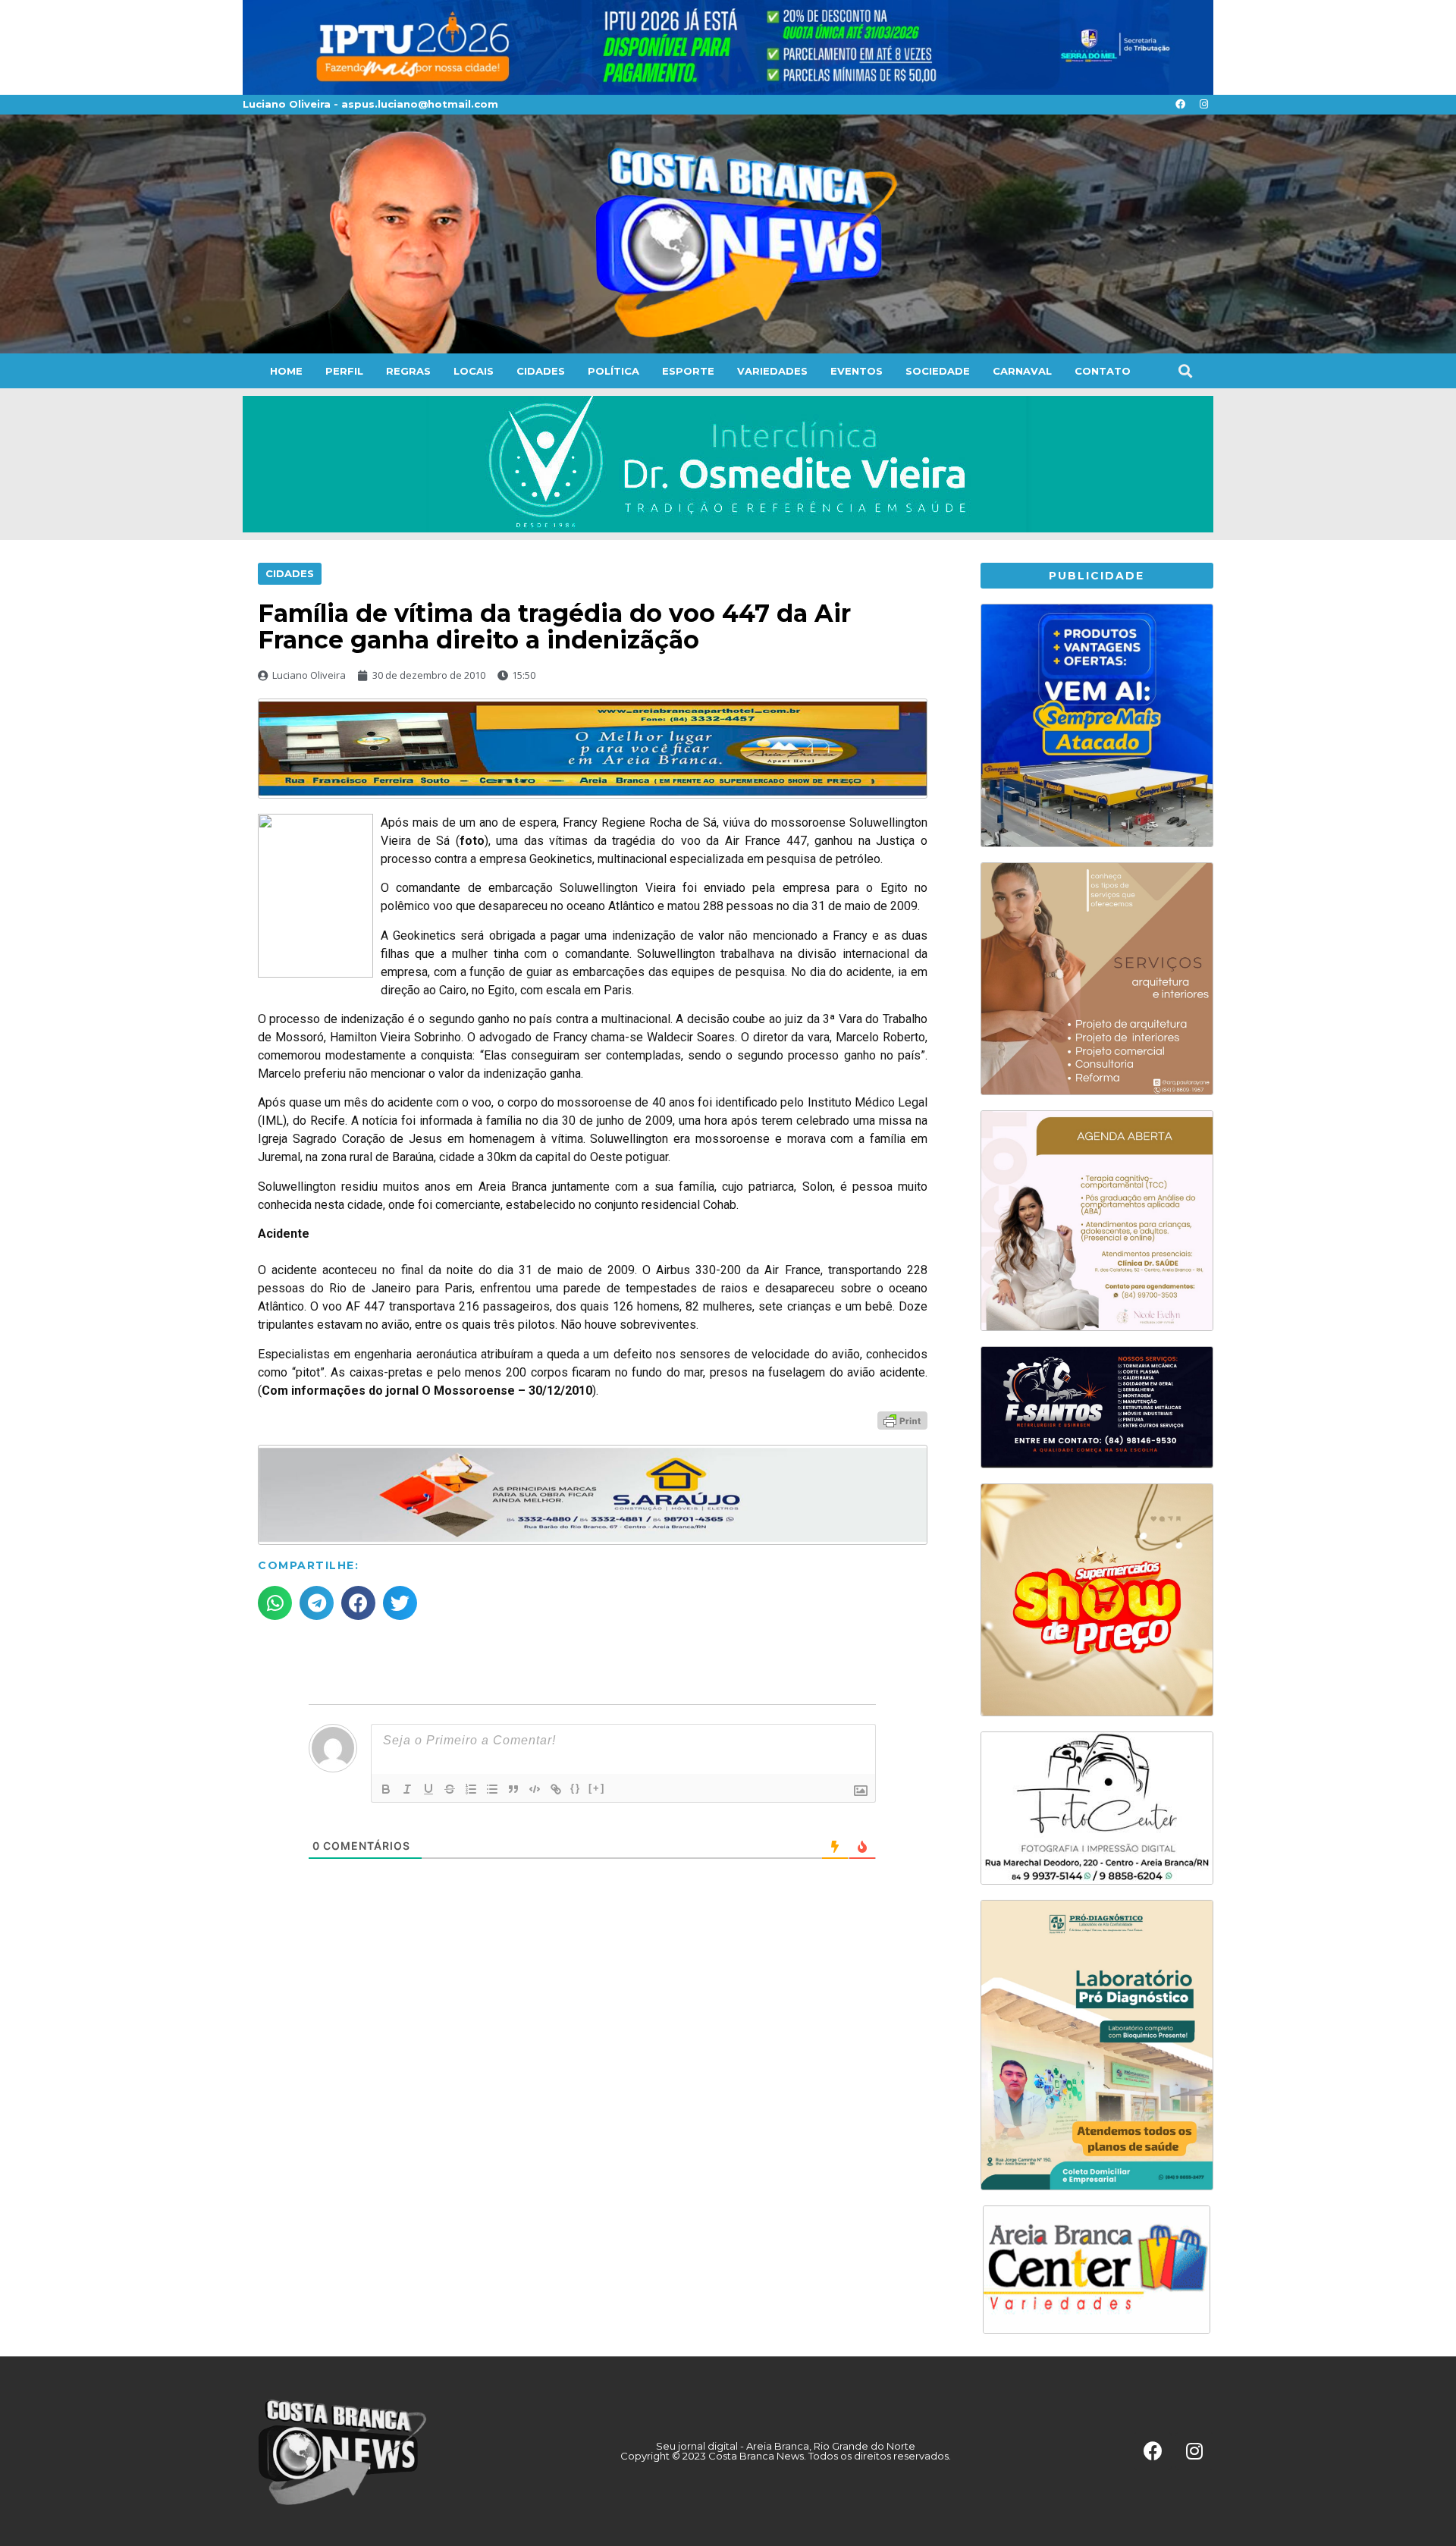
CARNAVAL (1022, 371)
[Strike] (450, 1789)
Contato (1103, 371)
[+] (597, 1788)
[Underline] (428, 1789)
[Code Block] (535, 1789)
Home (286, 371)
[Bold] (386, 1789)
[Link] (556, 1789)
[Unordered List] (492, 1789)
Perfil (344, 371)
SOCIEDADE (938, 371)
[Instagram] (1203, 105)
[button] (1185, 370)
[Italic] (407, 1789)
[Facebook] (1180, 105)
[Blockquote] (513, 1789)
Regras (408, 371)
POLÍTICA (613, 371)
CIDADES (541, 371)
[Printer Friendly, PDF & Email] (902, 1420)
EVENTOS (857, 371)
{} (576, 1788)
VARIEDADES (772, 371)
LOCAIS (474, 371)
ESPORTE (688, 371)
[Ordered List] (471, 1789)
